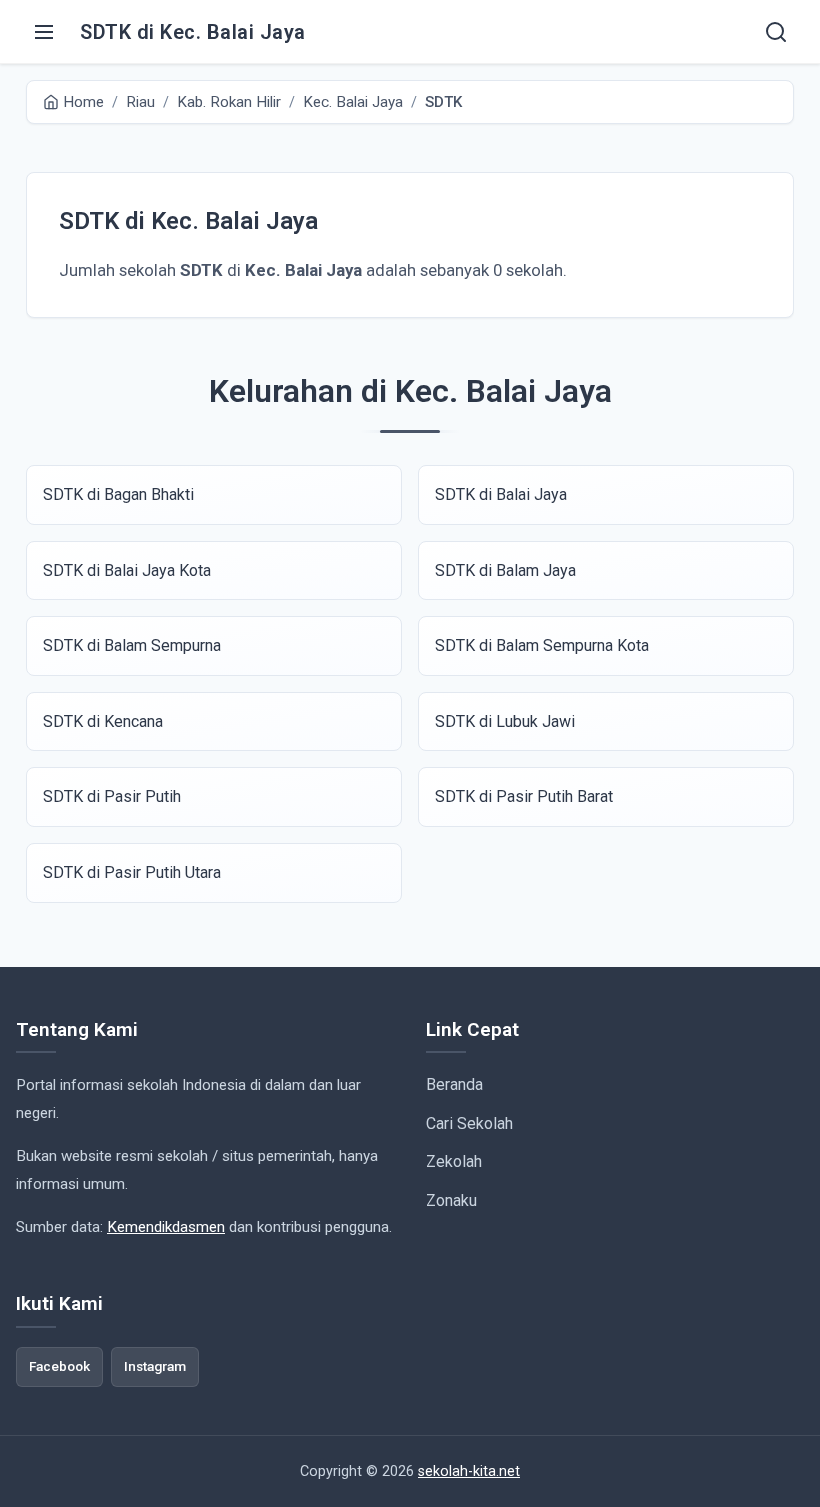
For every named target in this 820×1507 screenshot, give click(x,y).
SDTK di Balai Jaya (501, 494)
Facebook (59, 1366)
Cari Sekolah (469, 1123)
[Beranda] (776, 32)
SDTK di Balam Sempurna (132, 645)
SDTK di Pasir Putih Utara (132, 872)
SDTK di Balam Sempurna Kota (542, 645)
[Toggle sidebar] (44, 32)
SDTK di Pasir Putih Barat (524, 796)
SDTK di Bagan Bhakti (118, 494)
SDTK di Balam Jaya (505, 570)
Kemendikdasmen (166, 1227)
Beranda (454, 1084)
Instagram (155, 1366)
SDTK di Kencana (103, 721)
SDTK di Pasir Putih (112, 796)
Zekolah (454, 1161)
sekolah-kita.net (469, 1471)
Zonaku (451, 1200)
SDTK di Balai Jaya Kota (127, 570)
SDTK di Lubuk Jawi (505, 721)
